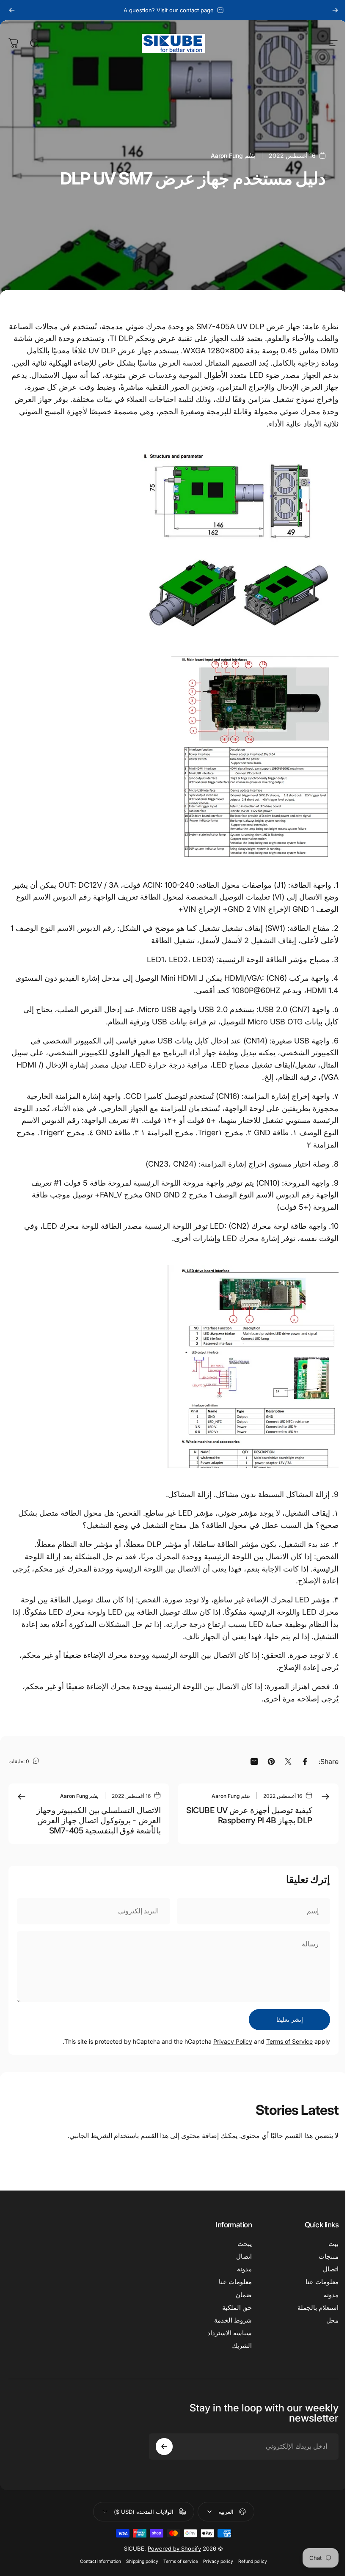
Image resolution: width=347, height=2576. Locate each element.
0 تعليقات (19, 1761)
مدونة (331, 2295)
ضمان (244, 2295)
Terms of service (181, 2561)
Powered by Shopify (174, 2548)
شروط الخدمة (233, 2320)
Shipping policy (142, 2561)
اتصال (331, 2269)
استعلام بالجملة (318, 2308)
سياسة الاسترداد (230, 2333)
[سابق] (335, 10)
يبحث (245, 2244)
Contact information (101, 2561)
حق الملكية (237, 2308)
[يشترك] (164, 2447)
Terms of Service (289, 2041)
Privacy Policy (233, 2041)
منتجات (329, 2257)
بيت (333, 2244)
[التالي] (12, 10)
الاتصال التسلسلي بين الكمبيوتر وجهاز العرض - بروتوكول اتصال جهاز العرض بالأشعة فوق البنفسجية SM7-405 (99, 1820)
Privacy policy (218, 2561)
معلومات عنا (322, 2282)
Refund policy (253, 2561)
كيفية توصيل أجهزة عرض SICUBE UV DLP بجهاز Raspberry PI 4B (249, 1815)
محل (332, 2320)
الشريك (242, 2346)
